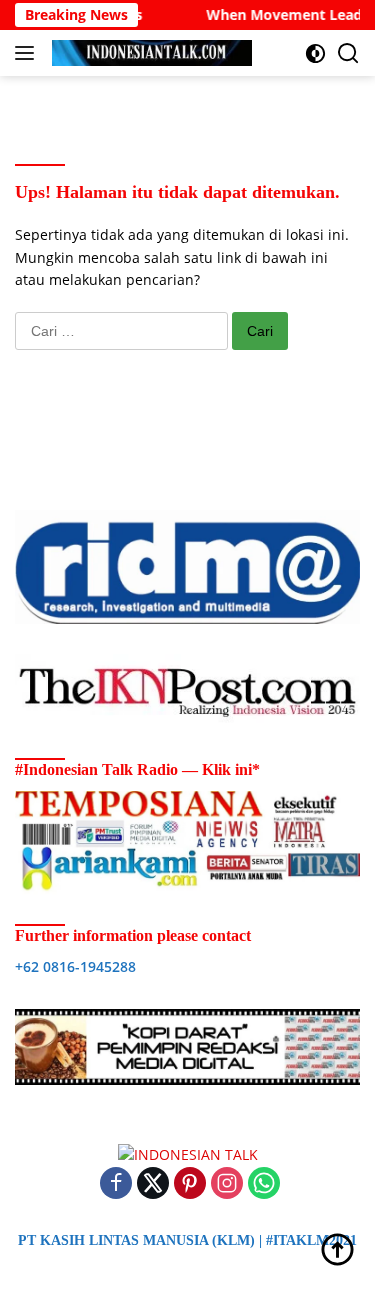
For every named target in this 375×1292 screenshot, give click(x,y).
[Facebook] (116, 1184)
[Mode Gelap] (315, 53)
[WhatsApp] (264, 1184)
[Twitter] (153, 1184)
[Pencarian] (348, 53)
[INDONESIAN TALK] (149, 53)
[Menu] (28, 53)
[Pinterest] (190, 1184)
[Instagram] (227, 1184)
